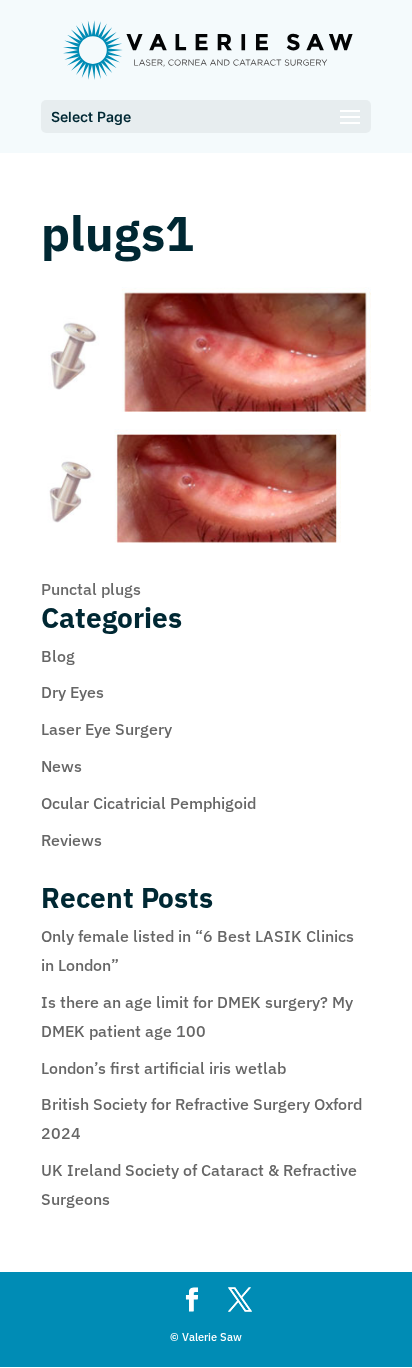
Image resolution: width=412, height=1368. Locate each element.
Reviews (71, 840)
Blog (58, 656)
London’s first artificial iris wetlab (163, 1068)
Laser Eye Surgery (106, 729)
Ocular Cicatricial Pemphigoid (148, 803)
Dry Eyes (72, 692)
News (61, 766)
